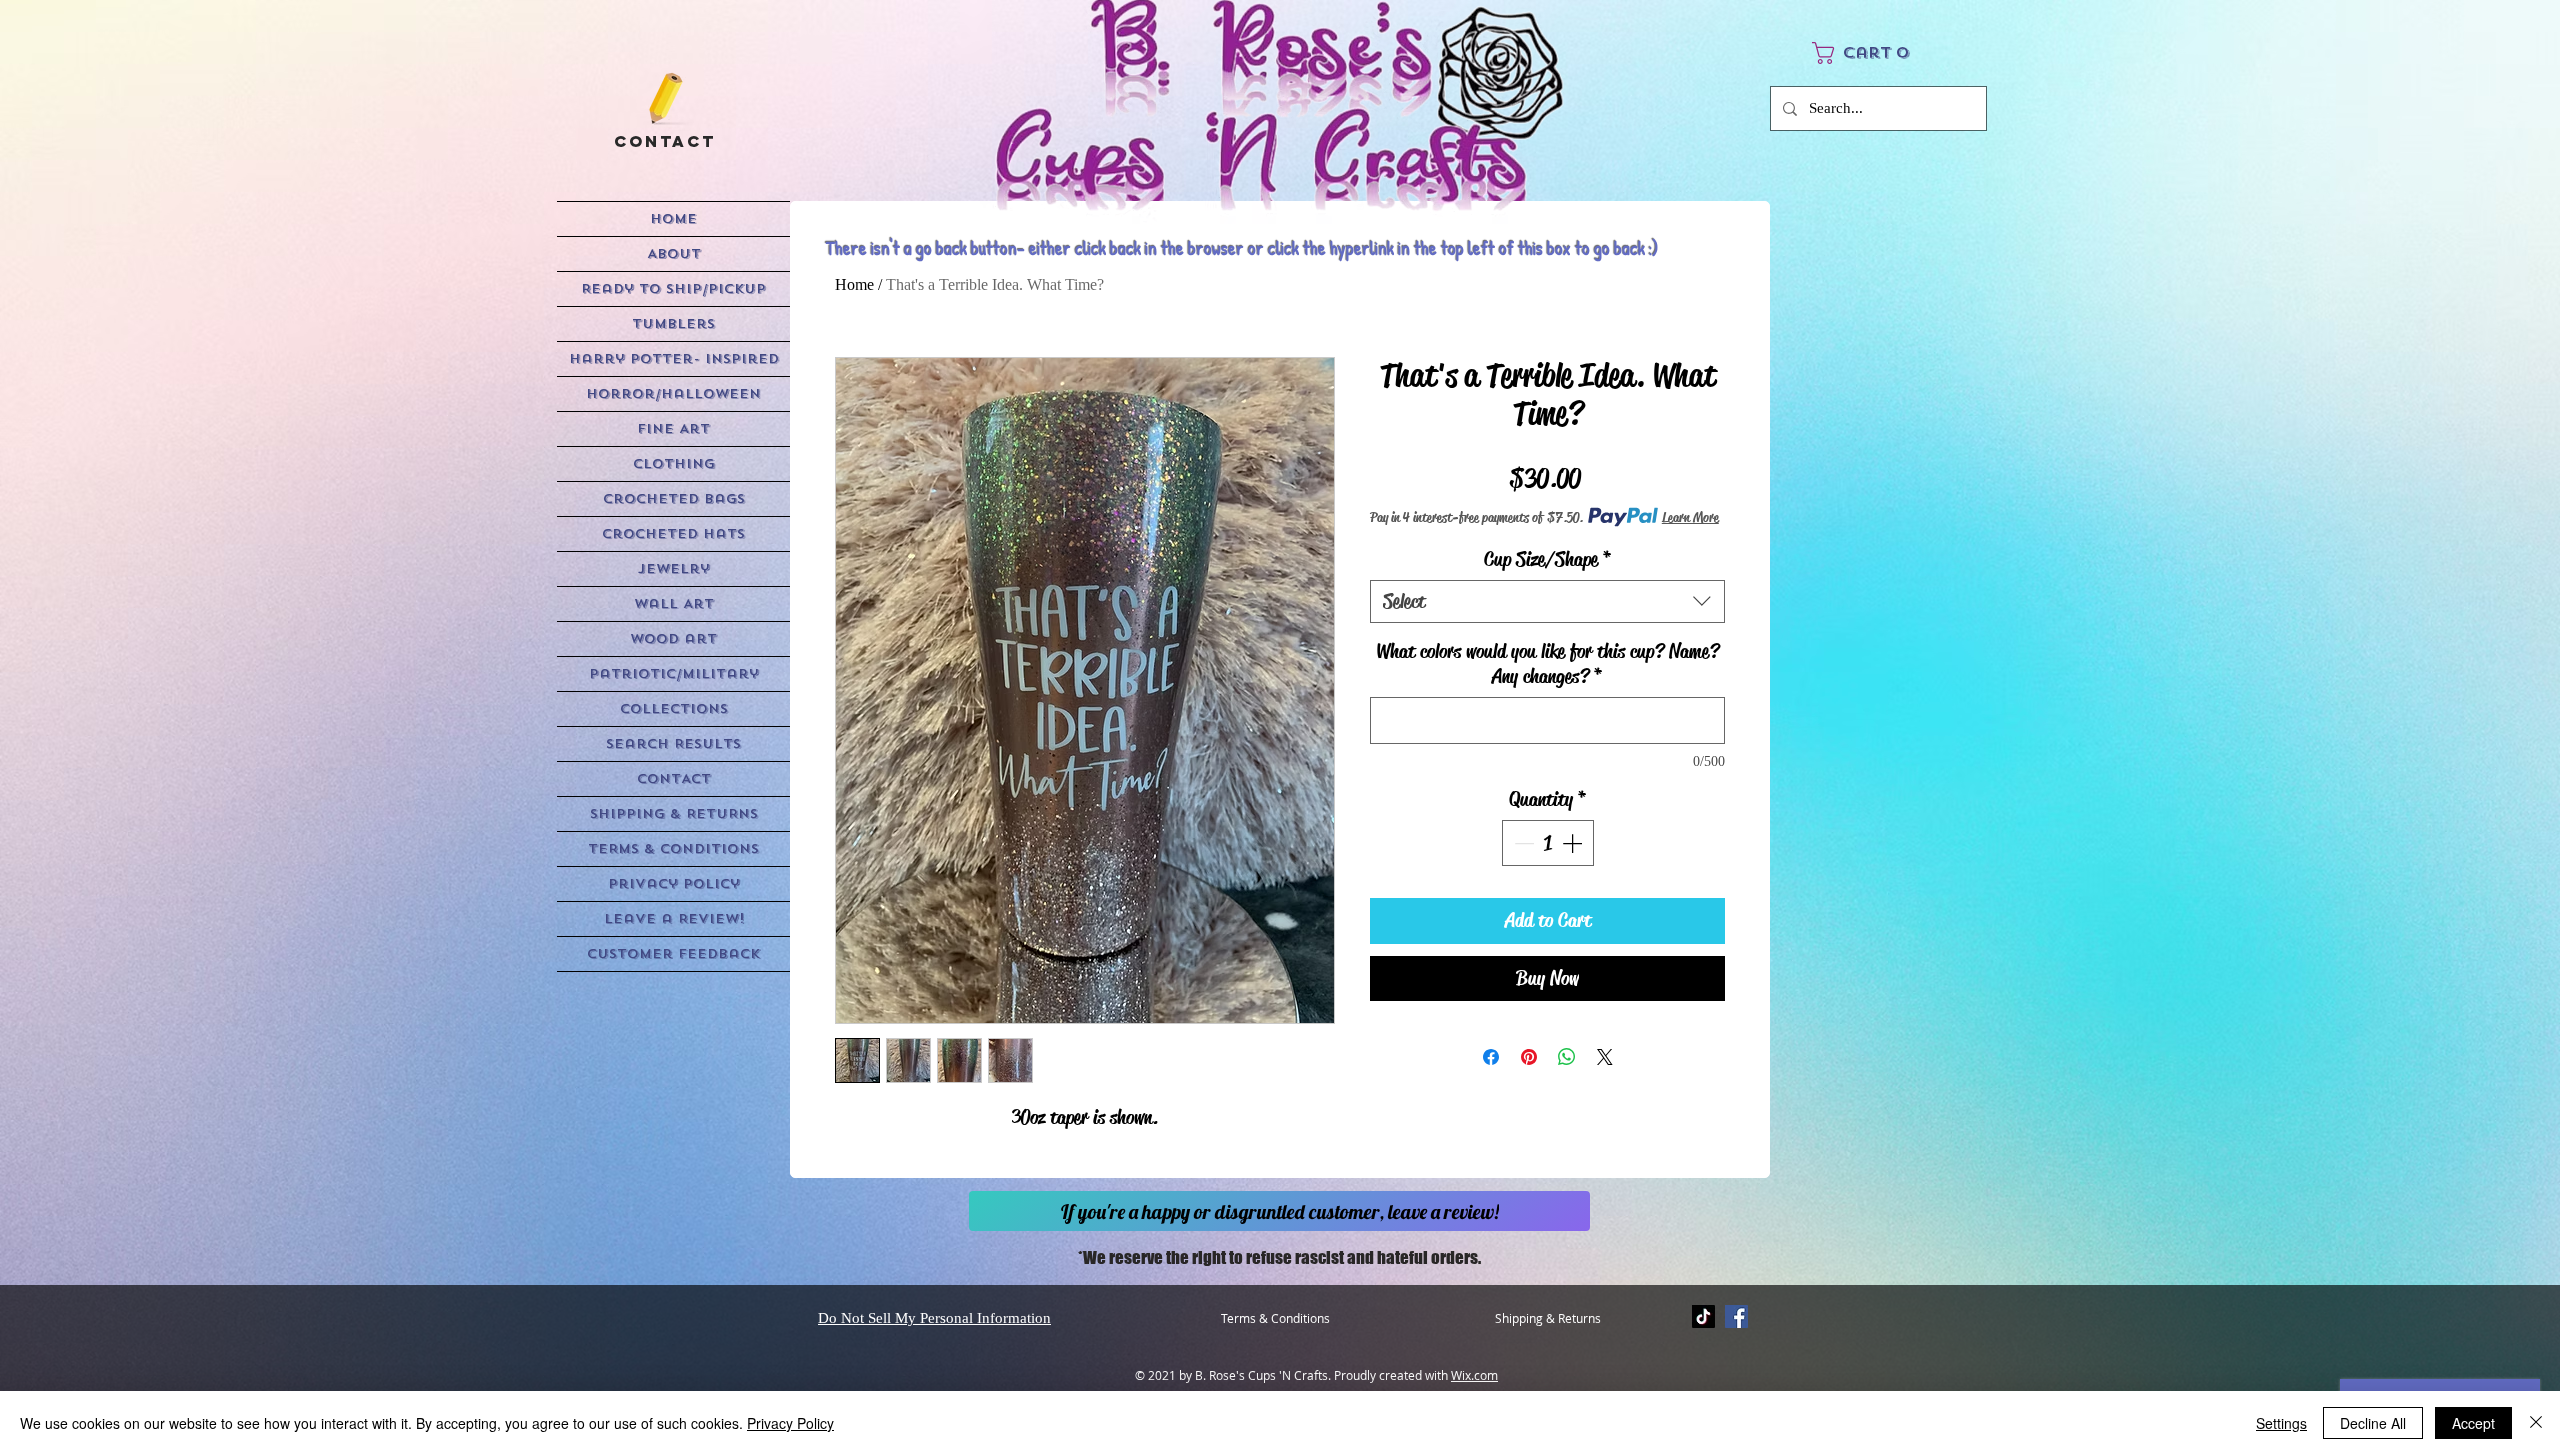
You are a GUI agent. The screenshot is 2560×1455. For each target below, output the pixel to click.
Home (854, 284)
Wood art (673, 638)
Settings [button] (2281, 1423)
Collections (674, 708)
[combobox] (1547, 601)
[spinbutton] (1548, 843)
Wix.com (1474, 1375)
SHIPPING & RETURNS (674, 813)
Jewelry (674, 568)
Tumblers (673, 323)
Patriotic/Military (674, 673)
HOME (673, 218)
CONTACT (674, 778)
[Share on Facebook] (1491, 1057)
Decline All (2373, 1423)
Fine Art (673, 428)
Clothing (674, 463)
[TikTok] (1703, 1316)
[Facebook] (1736, 1316)
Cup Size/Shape (1548, 559)
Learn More (1690, 517)
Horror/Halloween (673, 393)
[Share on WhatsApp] (1567, 1057)
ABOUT (674, 253)
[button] (1853, 53)
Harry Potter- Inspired (674, 358)
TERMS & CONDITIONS (673, 848)
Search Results (673, 743)
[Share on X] (1605, 1057)
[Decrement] (1522, 843)
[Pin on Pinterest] (1529, 1057)
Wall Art (674, 603)
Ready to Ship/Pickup (673, 288)
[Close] (2536, 1423)
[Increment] (1574, 843)
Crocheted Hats (673, 533)
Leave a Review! (674, 918)
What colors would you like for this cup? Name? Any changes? (1547, 664)
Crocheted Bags (674, 498)
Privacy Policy (674, 883)
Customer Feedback (673, 953)
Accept (2473, 1423)
